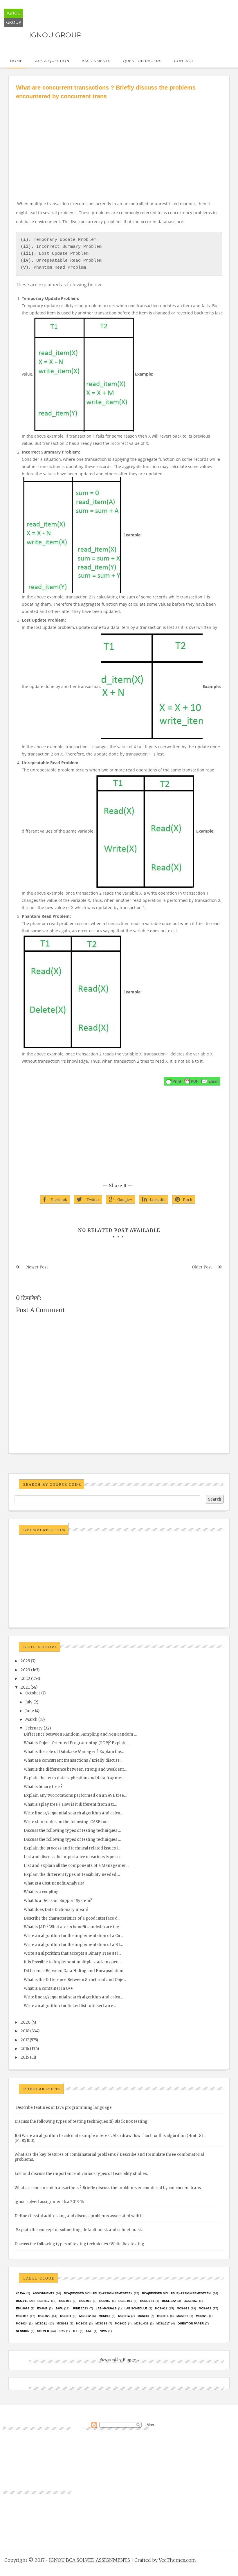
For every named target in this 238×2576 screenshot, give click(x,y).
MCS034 (101, 2323)
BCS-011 (22, 2301)
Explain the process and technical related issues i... (72, 1848)
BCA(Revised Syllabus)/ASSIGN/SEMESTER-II (177, 2293)
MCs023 (202, 2316)
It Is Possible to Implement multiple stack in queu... (72, 1962)
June (30, 1711)
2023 (25, 1670)
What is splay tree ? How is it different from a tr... (70, 1804)
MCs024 (22, 2323)
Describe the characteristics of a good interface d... (72, 1918)
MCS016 (163, 2316)
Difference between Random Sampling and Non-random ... (80, 1734)
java (59, 2308)
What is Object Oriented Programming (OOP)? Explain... (76, 1743)
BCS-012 (44, 2301)
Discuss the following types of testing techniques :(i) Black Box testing (81, 2121)
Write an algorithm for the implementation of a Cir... (73, 1936)
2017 (25, 2040)
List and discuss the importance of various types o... (73, 1857)
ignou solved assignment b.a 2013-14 (49, 2202)
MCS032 (62, 2323)
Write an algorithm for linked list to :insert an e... (70, 2006)
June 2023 (80, 2308)
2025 (25, 1661)
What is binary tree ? (43, 1787)
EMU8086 (23, 2308)
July (29, 1702)
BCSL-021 (147, 2301)
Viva (103, 2331)
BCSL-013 (125, 2301)
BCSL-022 (169, 2301)
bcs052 (105, 2301)
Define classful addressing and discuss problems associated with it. (79, 2216)
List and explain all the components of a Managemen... (76, 1866)
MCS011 (66, 2316)
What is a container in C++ (48, 1988)
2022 (25, 1679)
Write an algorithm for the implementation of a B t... (73, 1945)
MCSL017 (163, 2323)
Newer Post (37, 1267)
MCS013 (104, 2316)
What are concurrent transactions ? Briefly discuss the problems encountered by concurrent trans (108, 2188)
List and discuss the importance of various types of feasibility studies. (81, 2174)
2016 (25, 2049)
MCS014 (124, 2316)
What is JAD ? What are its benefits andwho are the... (73, 1927)
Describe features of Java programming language (64, 2108)
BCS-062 (65, 2301)
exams (42, 2308)
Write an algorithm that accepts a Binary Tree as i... (72, 1953)
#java (20, 2293)
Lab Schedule (136, 2308)
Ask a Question (52, 61)
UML (89, 2331)
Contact (184, 61)
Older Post (202, 1267)
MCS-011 (161, 2308)
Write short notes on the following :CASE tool (66, 1822)
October (33, 1693)
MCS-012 (183, 2308)
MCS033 (82, 2323)
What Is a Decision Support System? (58, 1901)
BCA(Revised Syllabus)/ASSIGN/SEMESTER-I (98, 2293)
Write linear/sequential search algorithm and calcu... (73, 1813)
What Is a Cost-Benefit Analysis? (54, 1883)
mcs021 (182, 2316)
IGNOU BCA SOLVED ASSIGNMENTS (90, 2560)
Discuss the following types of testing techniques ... (72, 1830)
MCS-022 (44, 2316)
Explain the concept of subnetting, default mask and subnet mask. (79, 2230)
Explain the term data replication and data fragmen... (75, 1778)
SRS (62, 2331)
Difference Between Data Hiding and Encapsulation (74, 1971)
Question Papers (142, 61)
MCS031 (41, 2323)
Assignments (96, 61)
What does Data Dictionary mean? (56, 1910)
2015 (25, 2057)
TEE (75, 2331)
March (31, 1720)
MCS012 (85, 2316)
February (34, 1728)
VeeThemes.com (177, 2560)
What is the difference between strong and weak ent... (75, 1769)
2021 (25, 1687)
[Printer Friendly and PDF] (192, 1081)
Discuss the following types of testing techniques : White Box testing (79, 2244)
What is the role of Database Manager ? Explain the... (74, 1752)
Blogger (130, 2360)
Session (23, 2331)
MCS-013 (205, 2308)
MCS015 (143, 2316)
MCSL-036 (141, 2323)
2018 (25, 2031)
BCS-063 (85, 2301)
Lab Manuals (106, 2308)
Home (16, 61)
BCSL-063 (191, 2301)
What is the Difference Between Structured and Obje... (75, 1980)
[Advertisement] (119, 144)
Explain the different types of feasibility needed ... (72, 1875)
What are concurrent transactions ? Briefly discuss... (73, 1760)
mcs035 (121, 2323)
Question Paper (191, 2323)
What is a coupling (41, 1892)
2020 (26, 2022)
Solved (43, 2331)
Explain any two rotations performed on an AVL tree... (75, 1795)
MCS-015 (22, 2316)
